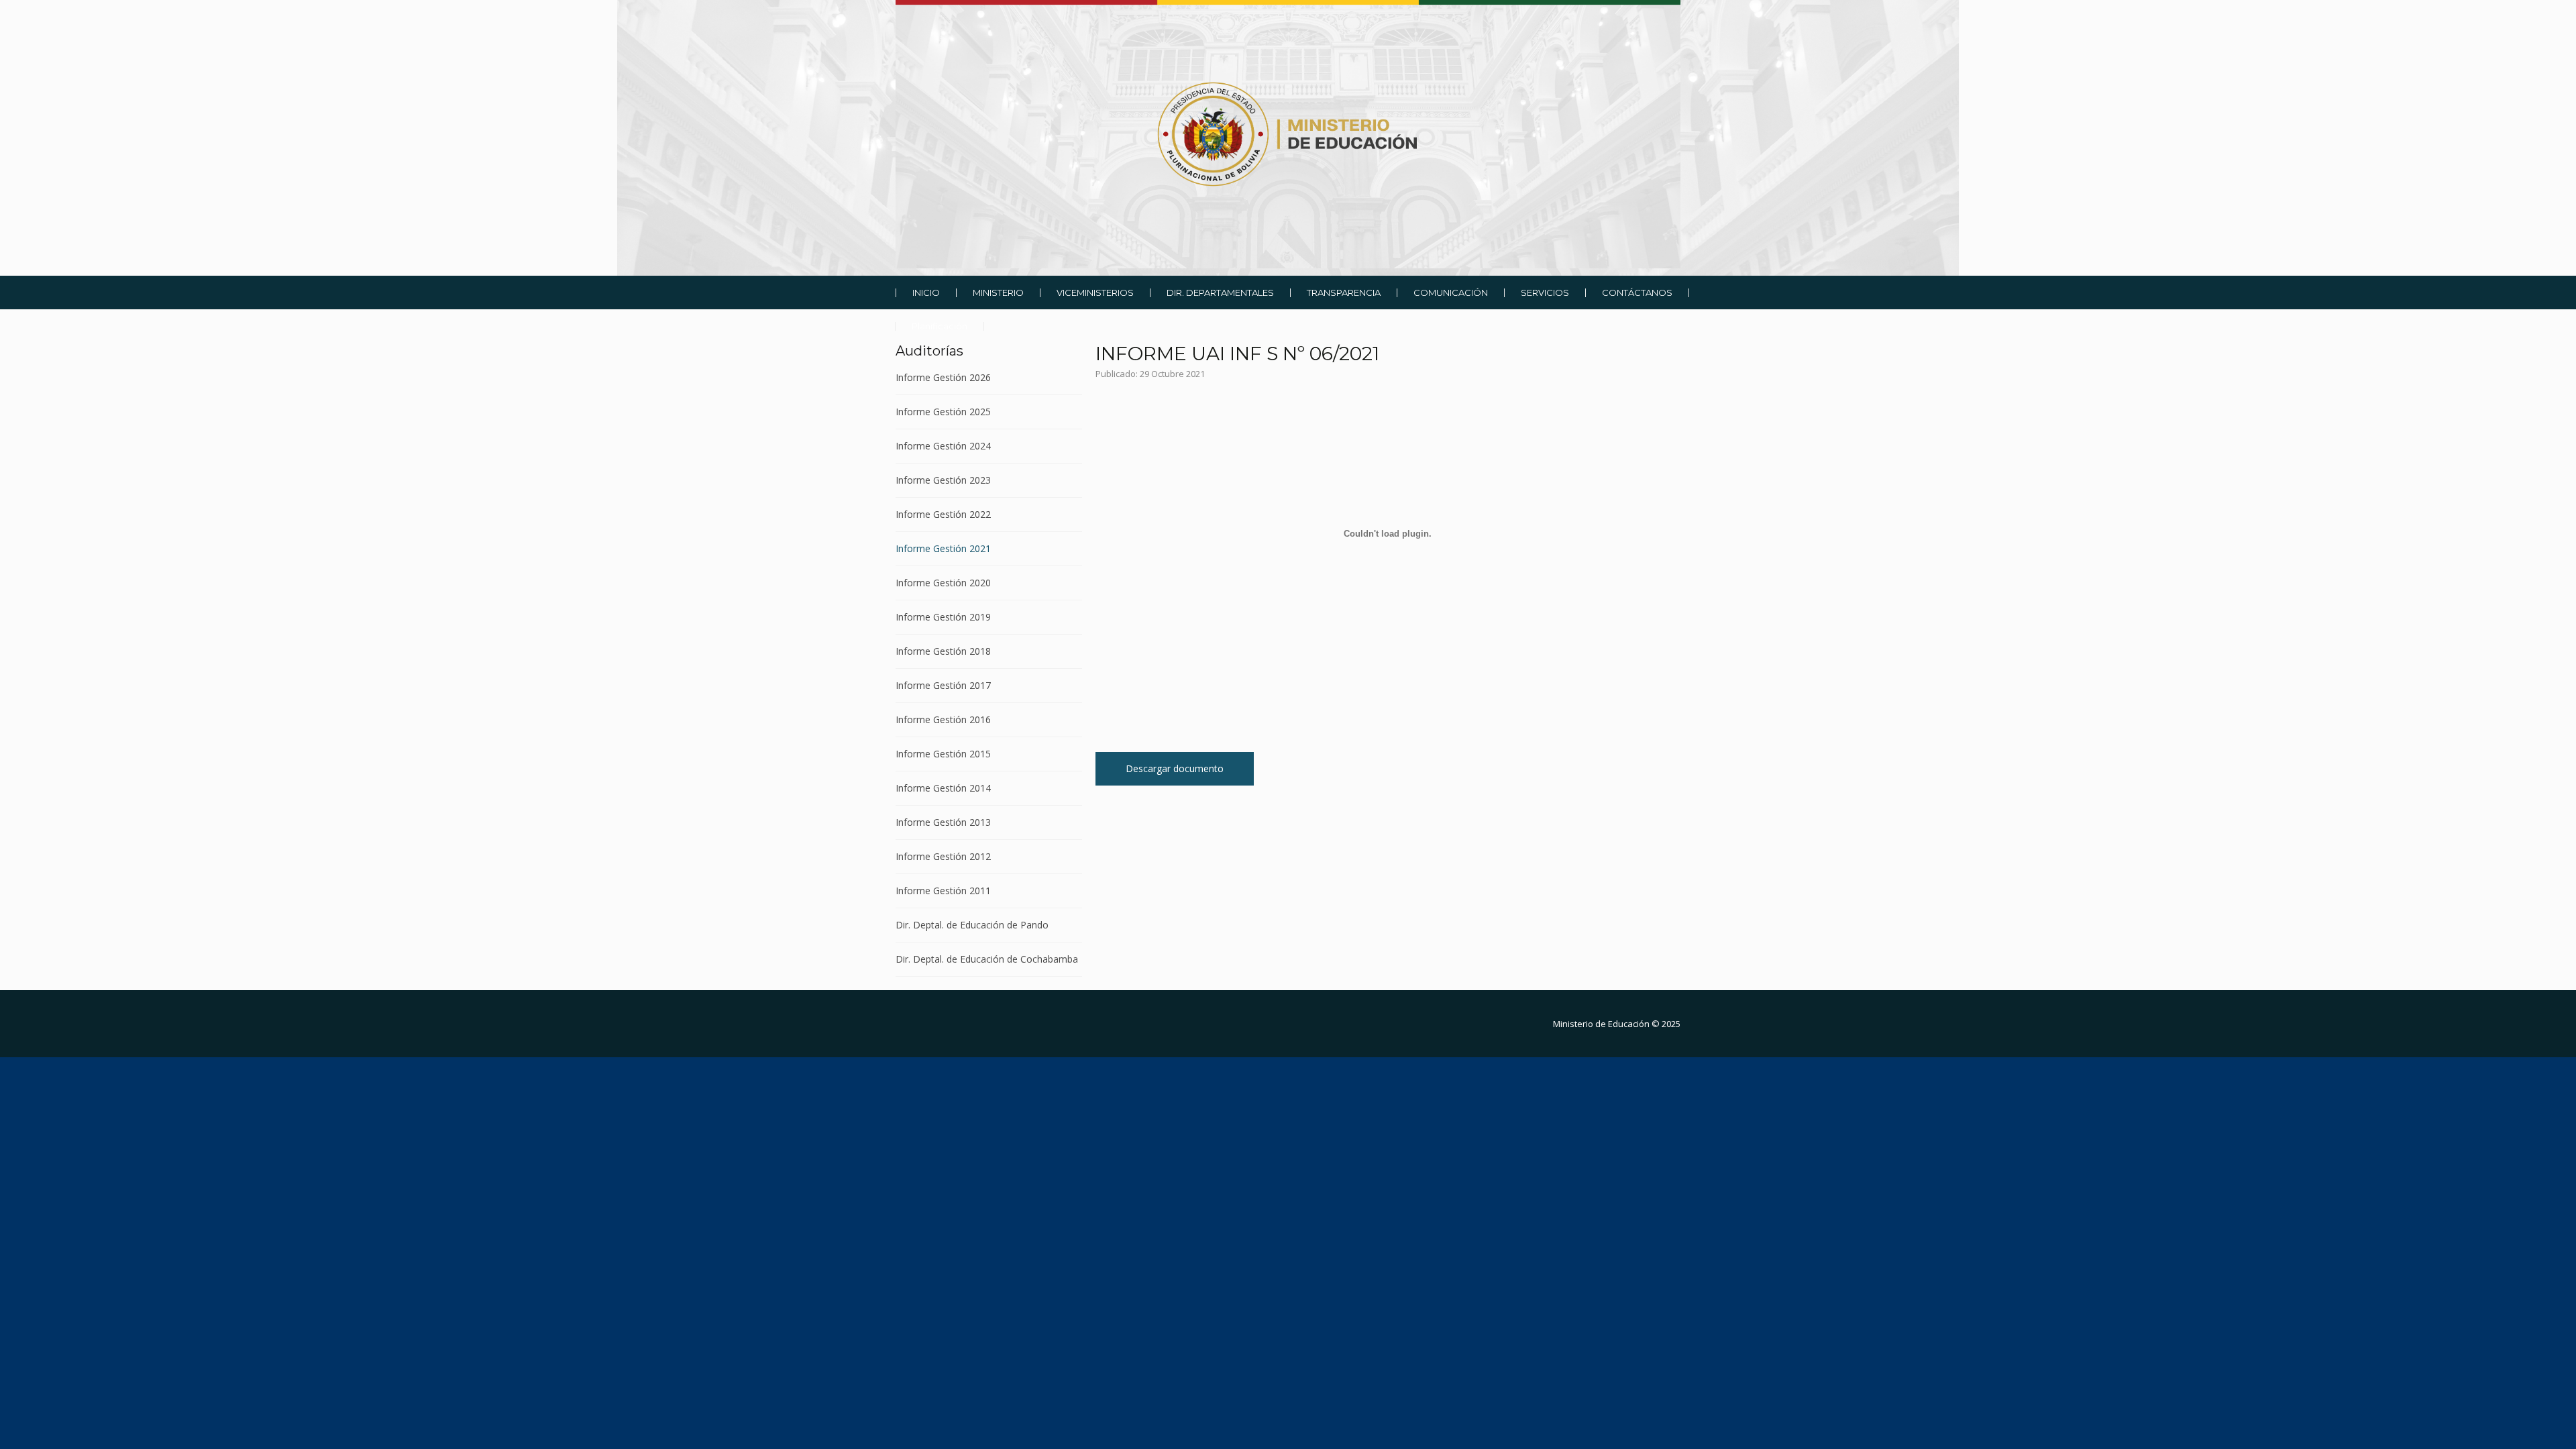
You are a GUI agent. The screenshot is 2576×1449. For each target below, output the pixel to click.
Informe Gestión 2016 (943, 719)
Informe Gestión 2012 (943, 856)
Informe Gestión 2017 (943, 685)
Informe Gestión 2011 (943, 891)
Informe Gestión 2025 (943, 412)
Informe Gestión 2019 (943, 617)
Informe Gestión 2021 (943, 548)
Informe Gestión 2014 (943, 788)
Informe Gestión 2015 (943, 754)
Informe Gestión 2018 (943, 651)
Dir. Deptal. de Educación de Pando (972, 925)
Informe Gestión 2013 (943, 822)
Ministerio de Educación (1601, 1024)
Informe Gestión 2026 (943, 378)
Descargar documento (1175, 768)
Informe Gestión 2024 (943, 446)
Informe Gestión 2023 (943, 480)
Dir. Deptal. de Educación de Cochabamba (987, 959)
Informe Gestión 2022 (943, 514)
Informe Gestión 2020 (943, 583)
